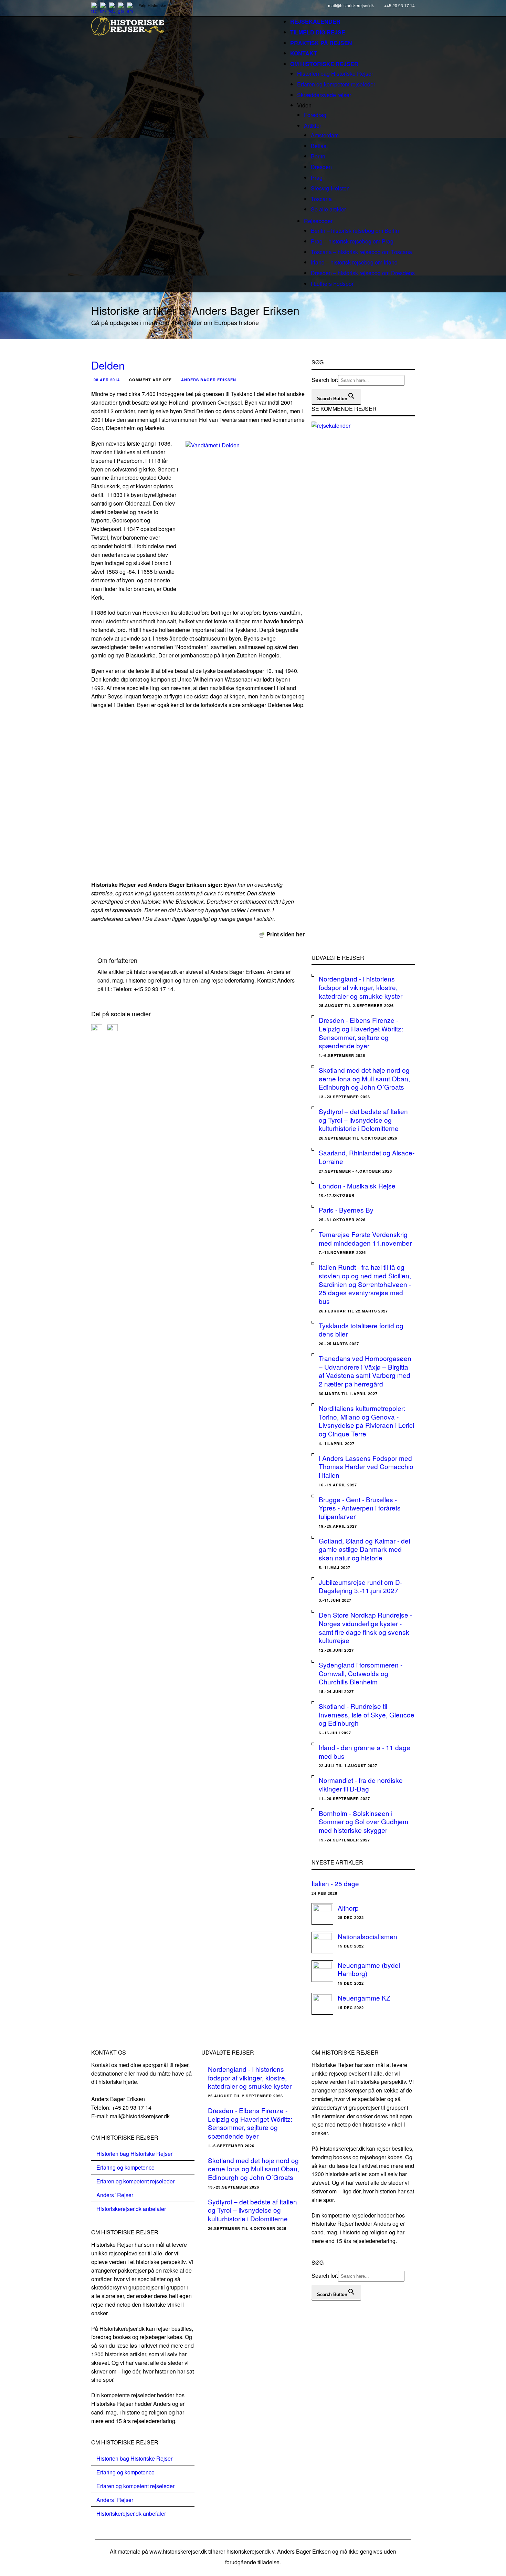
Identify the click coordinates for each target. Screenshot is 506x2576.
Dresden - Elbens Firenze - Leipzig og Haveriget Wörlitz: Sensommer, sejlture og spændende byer (361, 1033)
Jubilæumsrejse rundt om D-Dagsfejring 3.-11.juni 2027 (360, 1586)
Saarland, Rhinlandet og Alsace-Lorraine (367, 1157)
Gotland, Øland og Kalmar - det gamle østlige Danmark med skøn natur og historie (365, 1549)
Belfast (319, 146)
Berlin (318, 156)
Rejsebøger (318, 221)
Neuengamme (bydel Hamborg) (369, 1969)
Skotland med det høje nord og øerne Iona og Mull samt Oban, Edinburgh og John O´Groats (364, 1078)
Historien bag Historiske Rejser (335, 74)
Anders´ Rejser (115, 2195)
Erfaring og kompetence (125, 2167)
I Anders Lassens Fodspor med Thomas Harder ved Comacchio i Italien (366, 1466)
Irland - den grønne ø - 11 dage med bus (365, 1752)
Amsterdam (325, 135)
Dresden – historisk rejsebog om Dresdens (363, 273)
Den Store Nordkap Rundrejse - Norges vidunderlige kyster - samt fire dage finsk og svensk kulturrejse (365, 1627)
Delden (108, 365)
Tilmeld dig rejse (318, 32)
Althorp (348, 1908)
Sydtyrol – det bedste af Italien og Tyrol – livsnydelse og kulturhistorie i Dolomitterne (363, 1120)
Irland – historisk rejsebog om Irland (354, 262)
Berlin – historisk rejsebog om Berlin (355, 231)
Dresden (321, 167)
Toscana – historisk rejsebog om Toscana (361, 252)
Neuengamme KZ (364, 1998)
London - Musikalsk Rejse (357, 1186)
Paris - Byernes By (346, 1210)
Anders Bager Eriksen (209, 380)
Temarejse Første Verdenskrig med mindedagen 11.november (365, 1238)
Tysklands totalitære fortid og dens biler (361, 1330)
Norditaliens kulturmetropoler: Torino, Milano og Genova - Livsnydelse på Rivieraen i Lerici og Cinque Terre (366, 1421)
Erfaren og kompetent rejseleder (336, 84)
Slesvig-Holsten (330, 188)
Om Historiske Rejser (324, 64)
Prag (317, 178)
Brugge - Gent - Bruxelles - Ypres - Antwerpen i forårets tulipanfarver (360, 1508)
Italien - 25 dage (335, 1883)
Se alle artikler (328, 209)
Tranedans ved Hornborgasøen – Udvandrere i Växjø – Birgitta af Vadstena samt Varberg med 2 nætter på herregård (365, 1371)
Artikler (313, 126)
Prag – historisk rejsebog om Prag (352, 241)
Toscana (321, 199)
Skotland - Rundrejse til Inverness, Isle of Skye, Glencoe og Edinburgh (367, 1714)
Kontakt (304, 53)
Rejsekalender (315, 22)
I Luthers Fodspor (332, 284)
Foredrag (315, 115)
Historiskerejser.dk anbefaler (131, 2209)
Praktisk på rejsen (321, 43)
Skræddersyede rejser (324, 95)
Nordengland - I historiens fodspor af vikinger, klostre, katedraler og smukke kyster (361, 987)
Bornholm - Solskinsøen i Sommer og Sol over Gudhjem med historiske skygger (363, 1821)
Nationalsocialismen (367, 1936)
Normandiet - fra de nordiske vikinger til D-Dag (361, 1784)
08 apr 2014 (107, 380)
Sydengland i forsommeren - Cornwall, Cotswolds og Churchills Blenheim (361, 1673)
